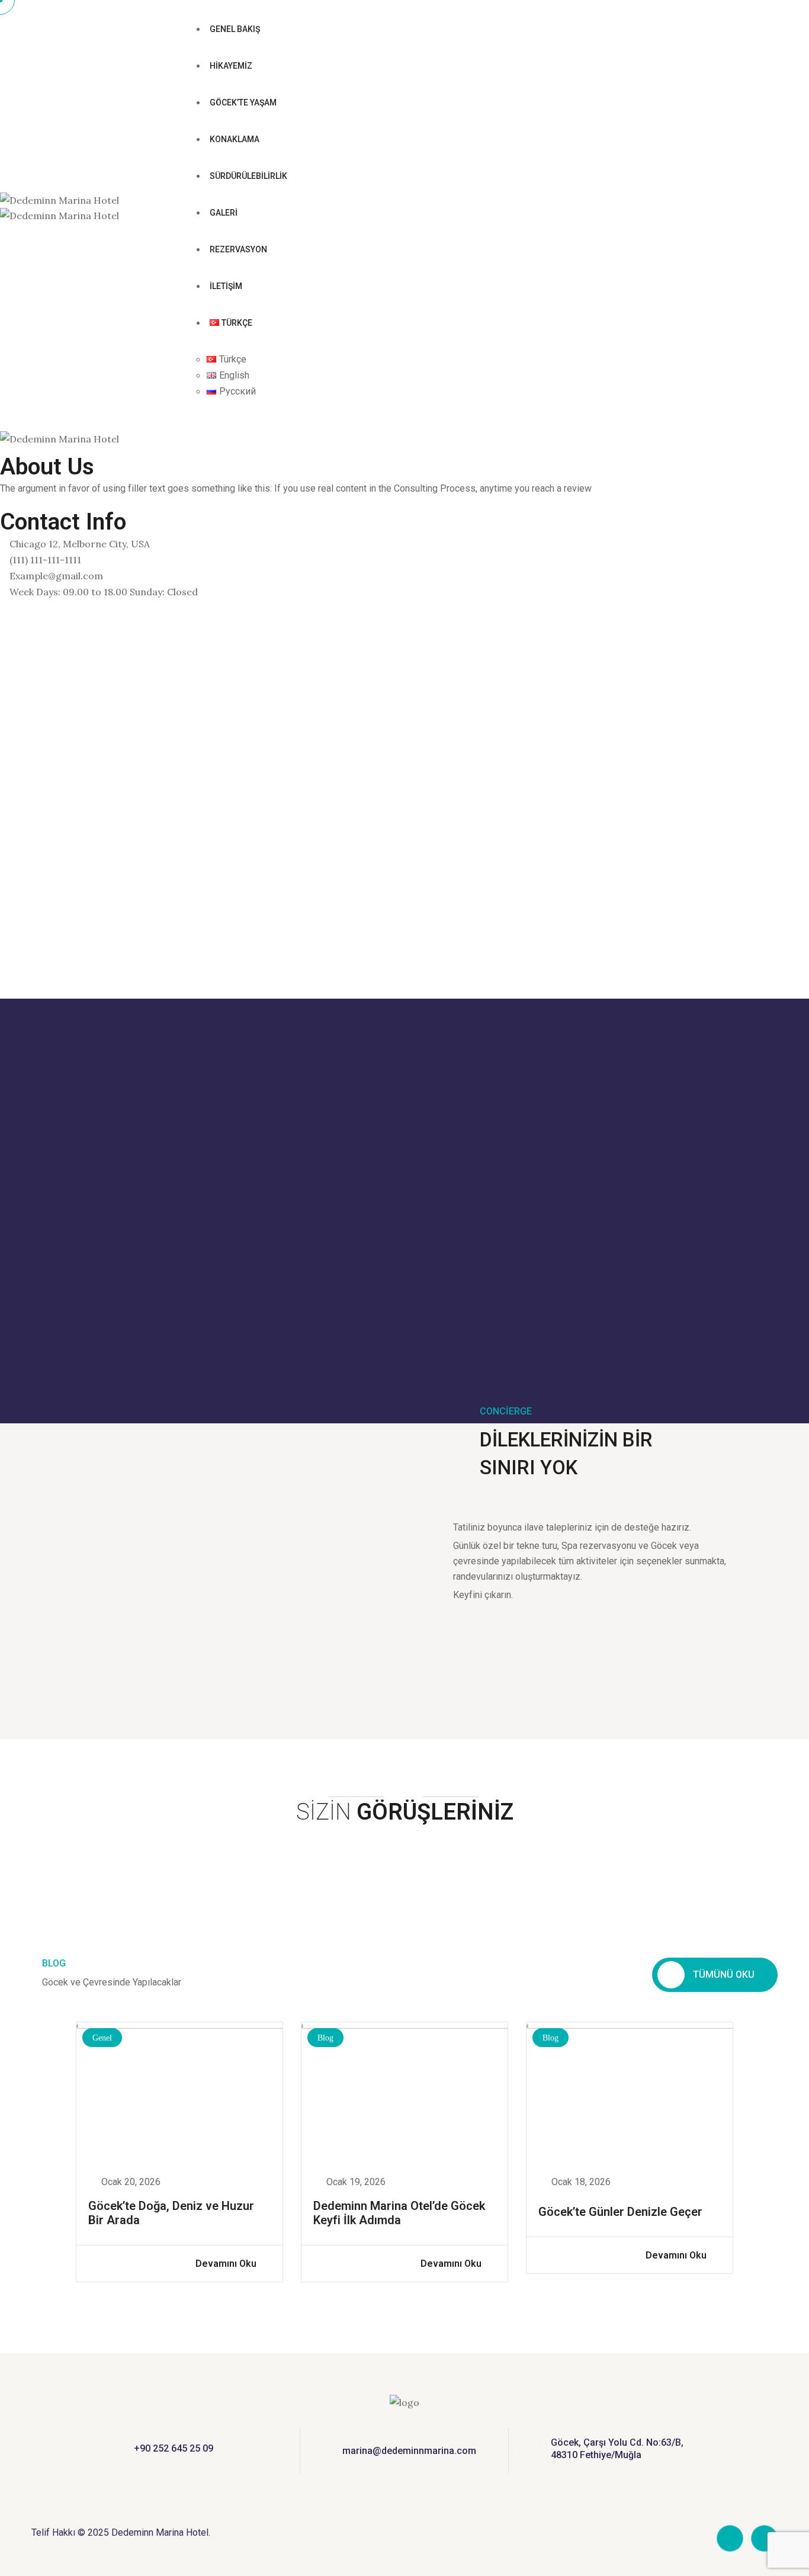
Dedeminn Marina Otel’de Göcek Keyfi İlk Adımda (399, 2213)
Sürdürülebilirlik (248, 176)
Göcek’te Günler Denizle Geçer (620, 2212)
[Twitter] (4, 623)
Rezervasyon (238, 249)
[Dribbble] (4, 654)
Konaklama (235, 139)
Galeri (224, 213)
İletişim (226, 286)
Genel (102, 2038)
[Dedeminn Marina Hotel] (60, 200)
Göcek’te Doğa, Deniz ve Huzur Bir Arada (171, 2213)
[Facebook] (4, 608)
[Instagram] (4, 639)
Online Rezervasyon (245, 408)
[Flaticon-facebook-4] (730, 2538)
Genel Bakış (235, 29)
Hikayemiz (231, 66)
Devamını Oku (227, 2264)
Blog (325, 2038)
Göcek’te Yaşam (243, 102)
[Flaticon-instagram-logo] (764, 2538)
